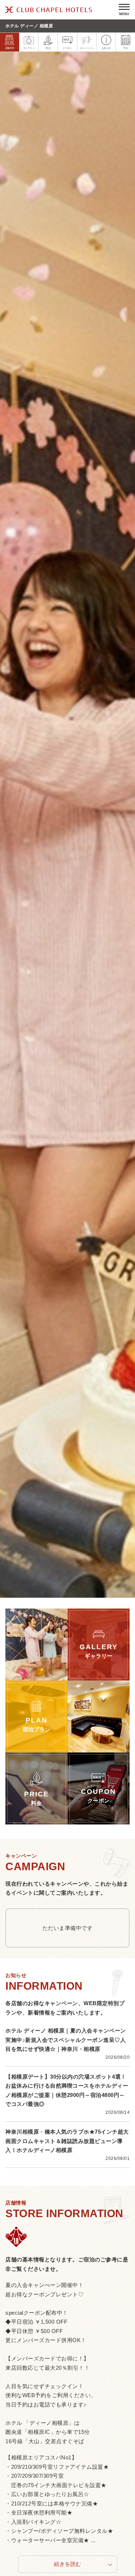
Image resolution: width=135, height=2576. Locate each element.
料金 (48, 48)
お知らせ (106, 48)
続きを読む (67, 2564)
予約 (125, 48)
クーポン (67, 48)
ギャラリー (29, 48)
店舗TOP (10, 48)
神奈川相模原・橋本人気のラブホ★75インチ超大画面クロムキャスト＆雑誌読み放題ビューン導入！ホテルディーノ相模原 (67, 2141)
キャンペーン (87, 48)
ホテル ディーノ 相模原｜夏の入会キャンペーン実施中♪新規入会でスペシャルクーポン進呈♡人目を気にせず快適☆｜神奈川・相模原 (66, 2040)
